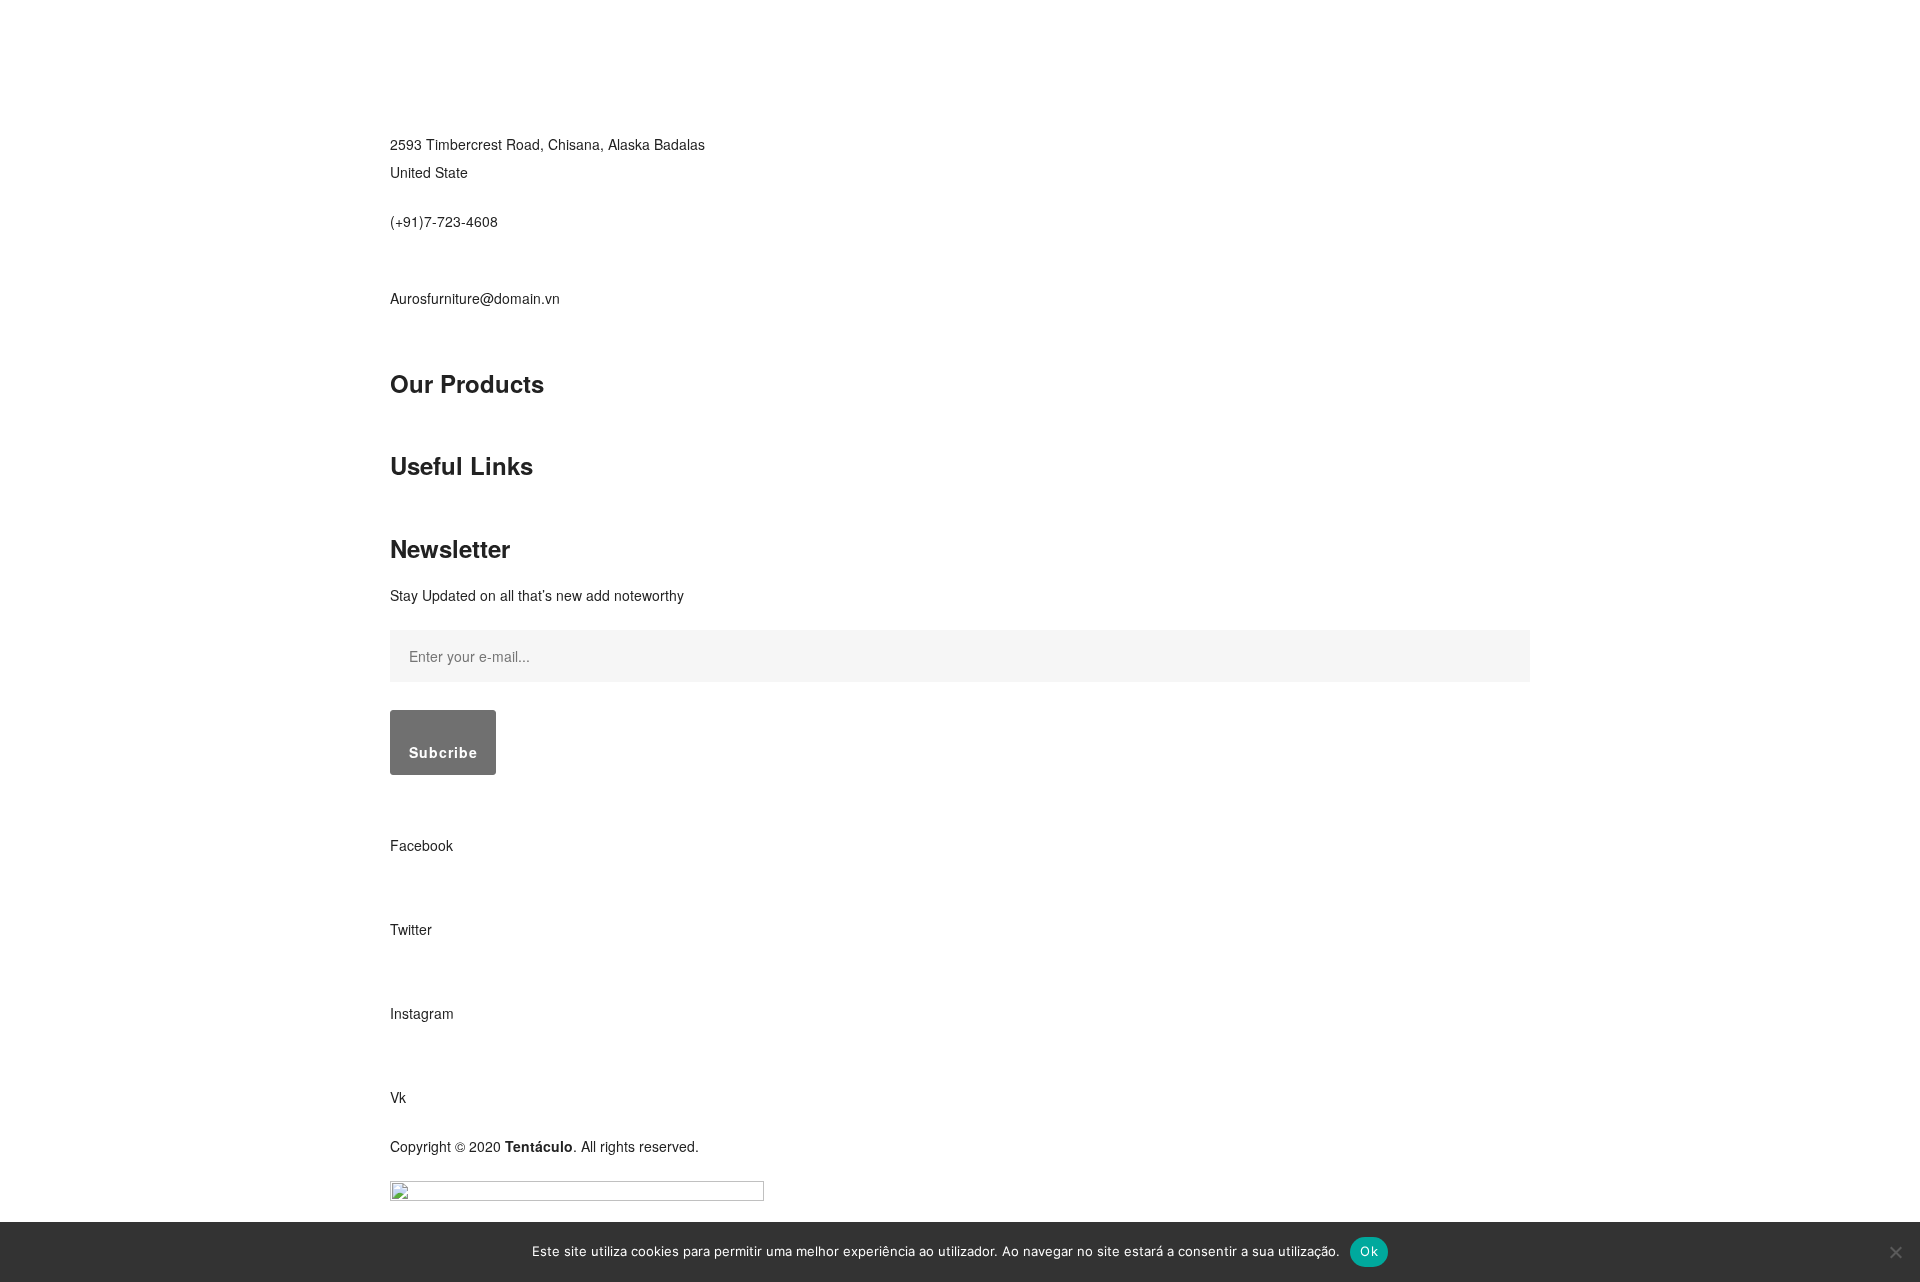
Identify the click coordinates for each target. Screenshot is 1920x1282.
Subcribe (443, 752)
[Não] (1895, 1252)
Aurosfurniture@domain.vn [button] (475, 298)
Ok (1369, 1251)
